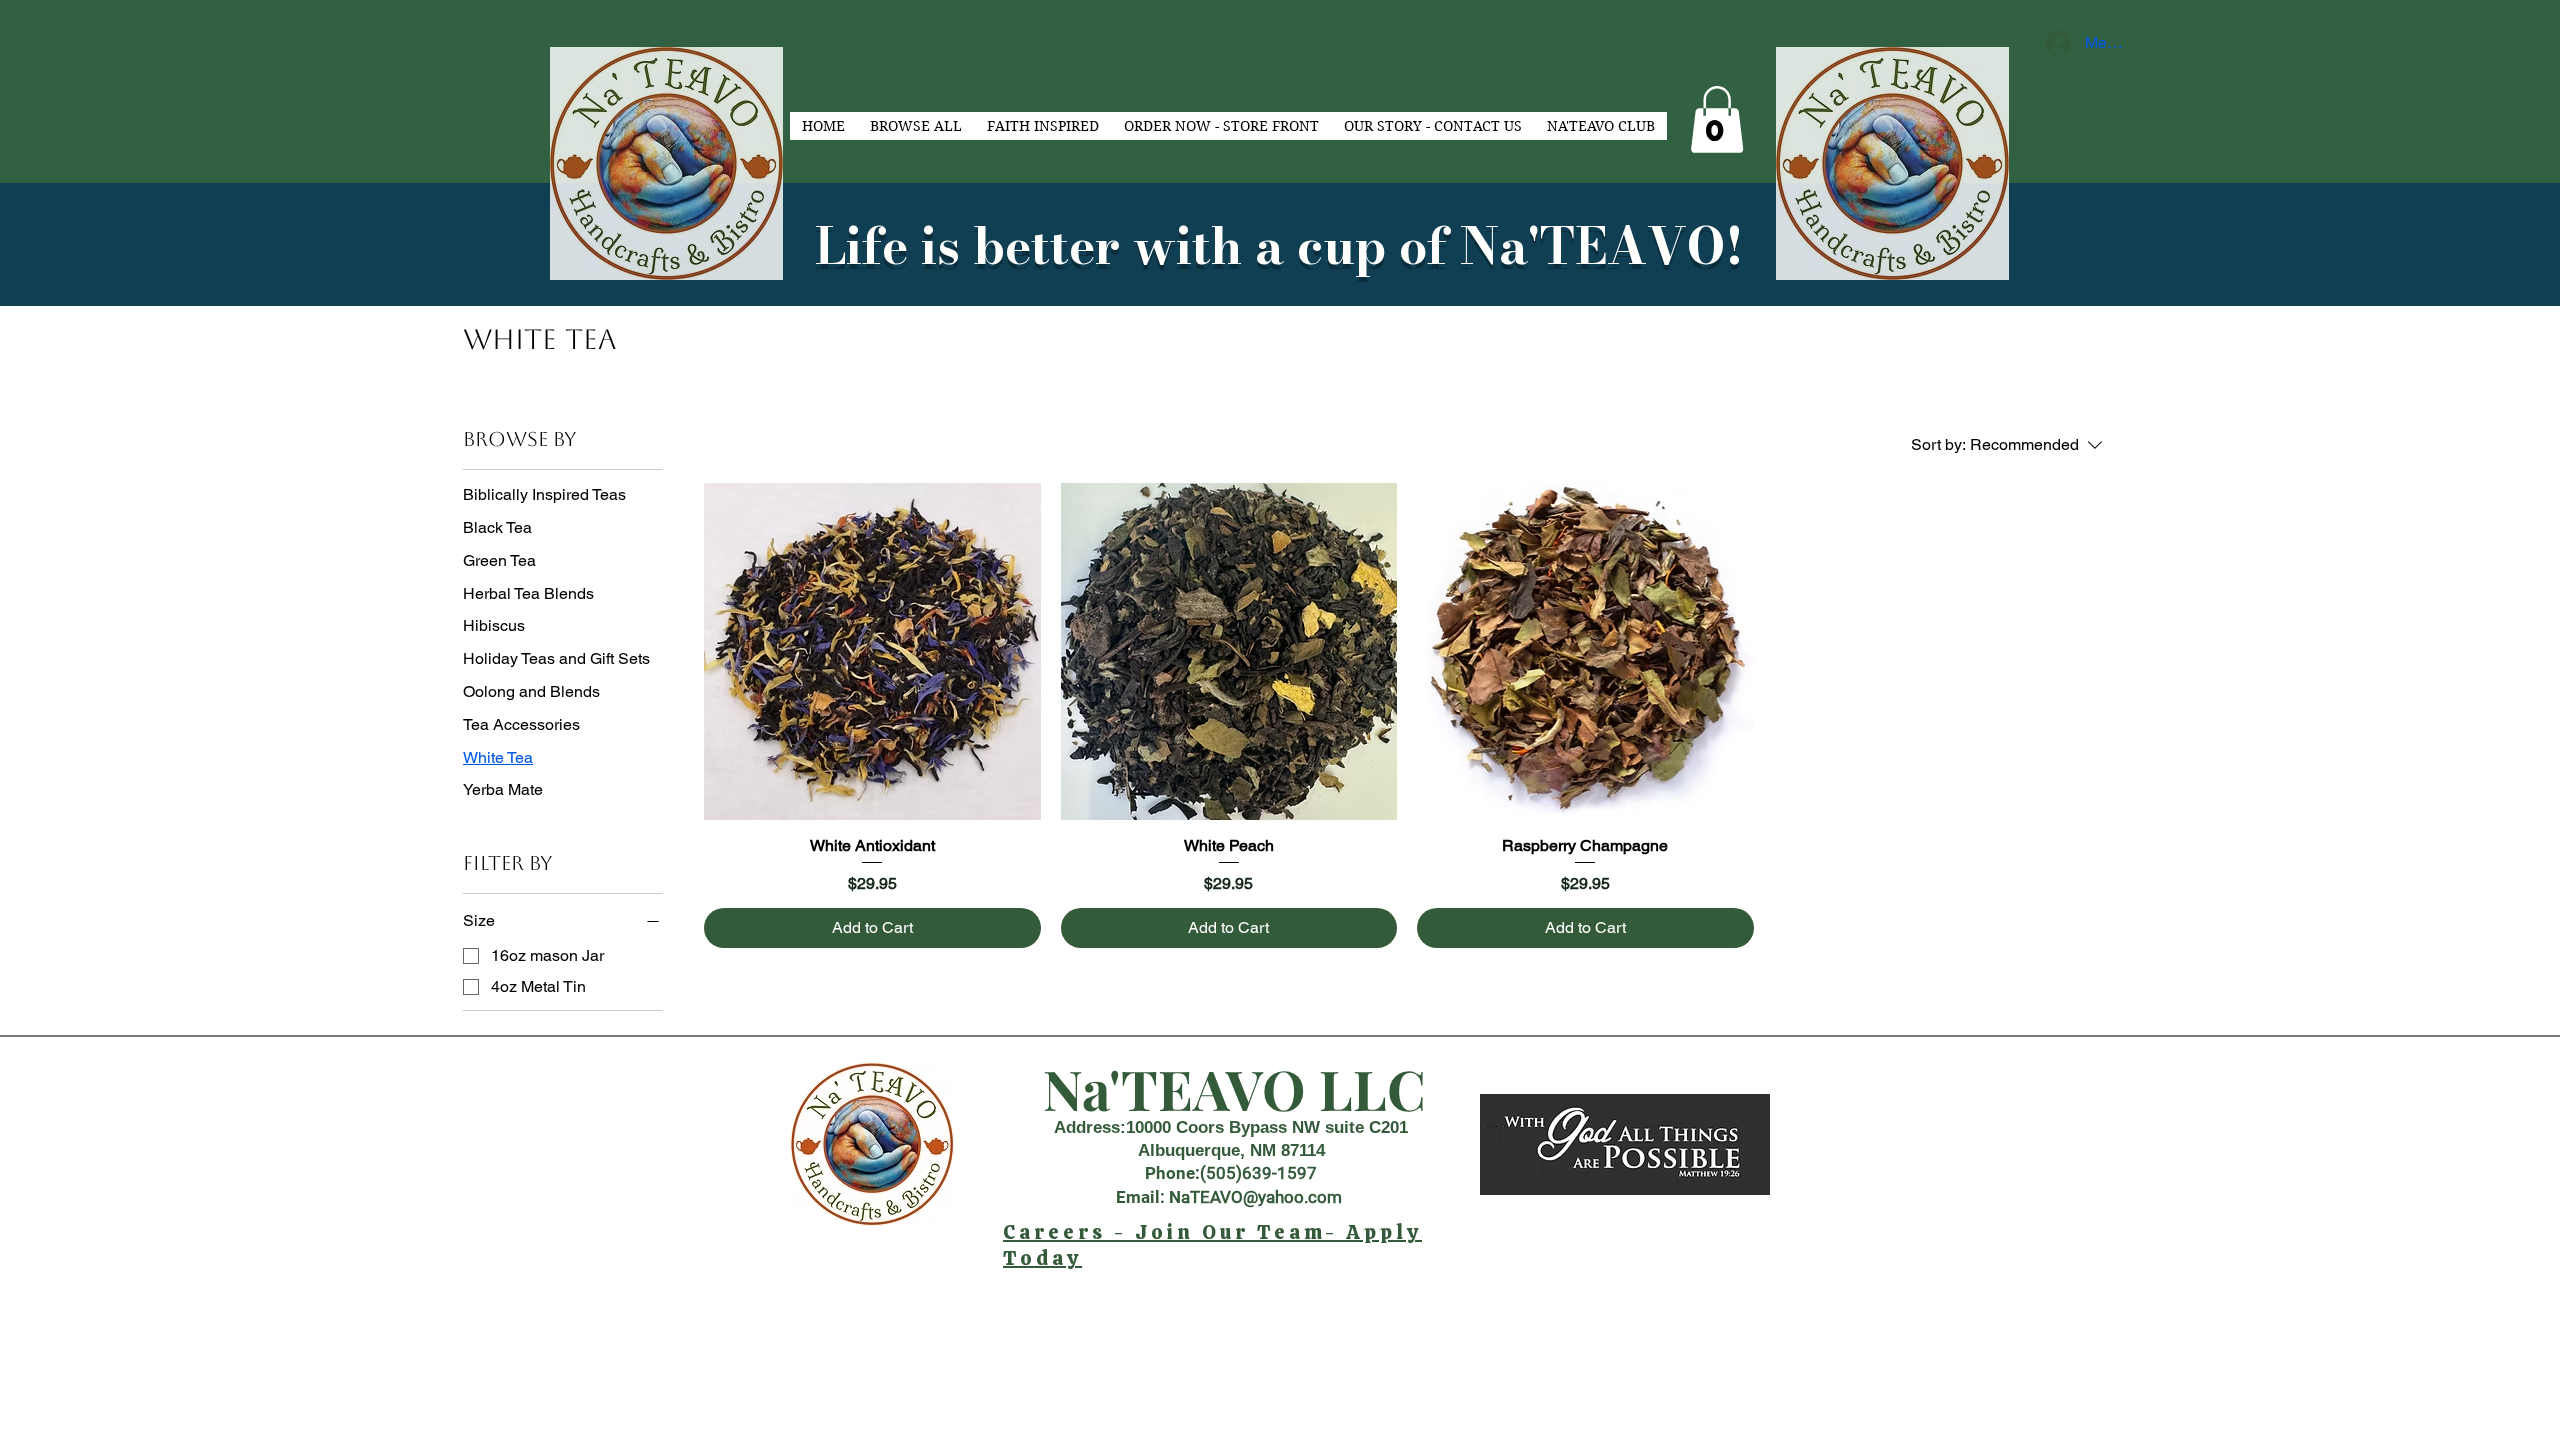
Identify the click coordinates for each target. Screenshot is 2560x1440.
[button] (1717, 119)
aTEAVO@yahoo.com (1261, 1197)
